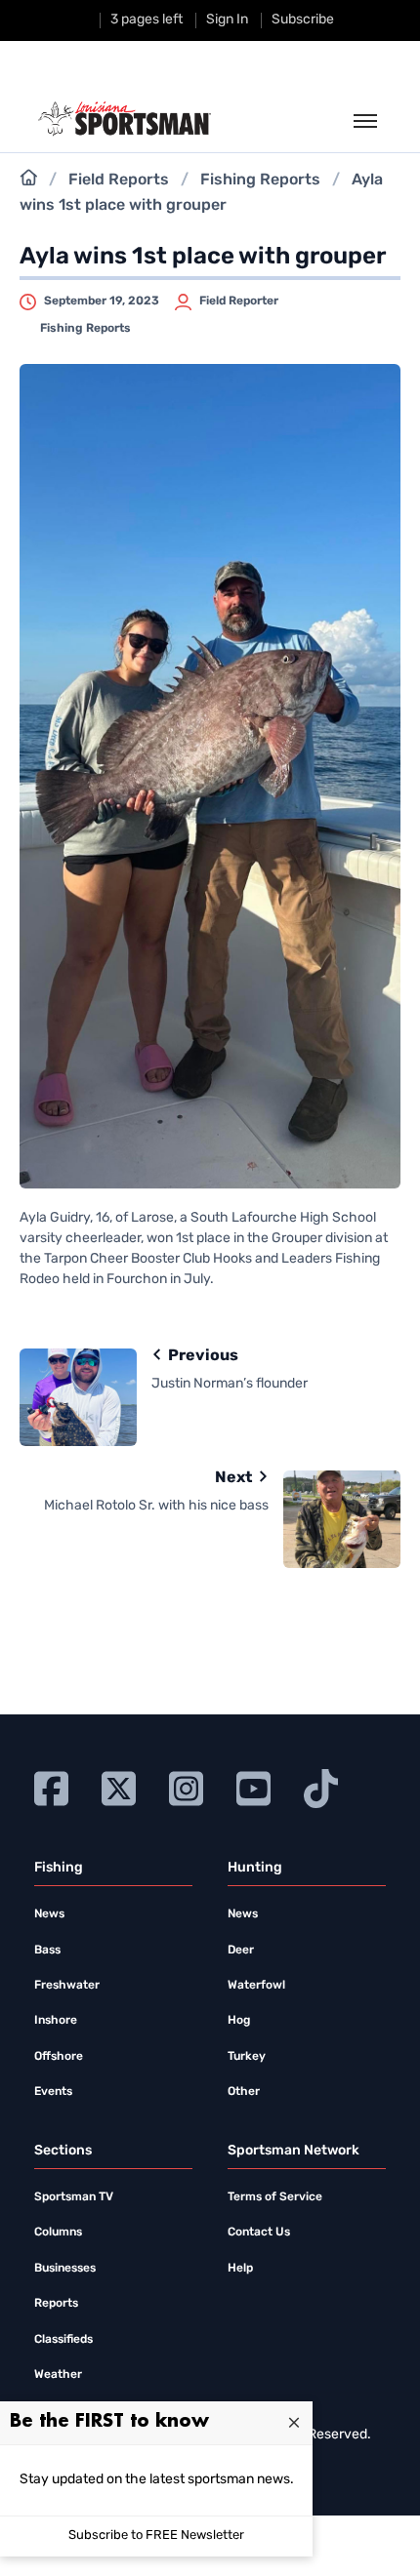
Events (53, 2092)
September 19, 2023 (102, 302)
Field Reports (119, 181)
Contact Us (259, 2233)
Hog (239, 2021)
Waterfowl (256, 1986)
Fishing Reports (260, 181)
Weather (58, 2375)
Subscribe (303, 20)
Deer (241, 1951)
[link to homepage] (125, 119)
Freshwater (67, 1986)
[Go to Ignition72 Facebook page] (51, 1786)
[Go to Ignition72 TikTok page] (321, 1786)
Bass (47, 1951)
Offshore (59, 2057)
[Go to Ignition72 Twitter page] (119, 1786)
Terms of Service (275, 2197)
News (49, 1914)
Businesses (65, 2269)
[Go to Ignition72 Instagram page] (186, 1786)
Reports (56, 2304)
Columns (58, 2233)
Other (244, 2092)
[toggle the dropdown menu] (365, 122)
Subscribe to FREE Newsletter (156, 2536)
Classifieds (63, 2340)
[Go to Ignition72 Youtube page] (253, 1786)
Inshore (56, 2021)
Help (240, 2269)
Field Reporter (239, 302)
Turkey (247, 2057)
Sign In (227, 20)
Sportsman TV (74, 2197)
